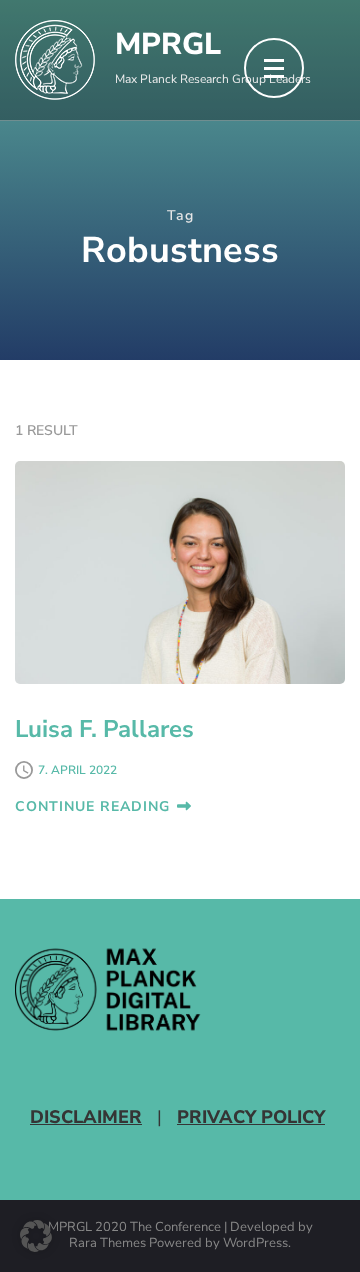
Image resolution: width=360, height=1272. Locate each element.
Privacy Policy (251, 1117)
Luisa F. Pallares (104, 729)
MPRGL (168, 44)
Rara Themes (107, 1244)
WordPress (255, 1244)
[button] (36, 1236)
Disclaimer (86, 1117)
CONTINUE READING (92, 806)
